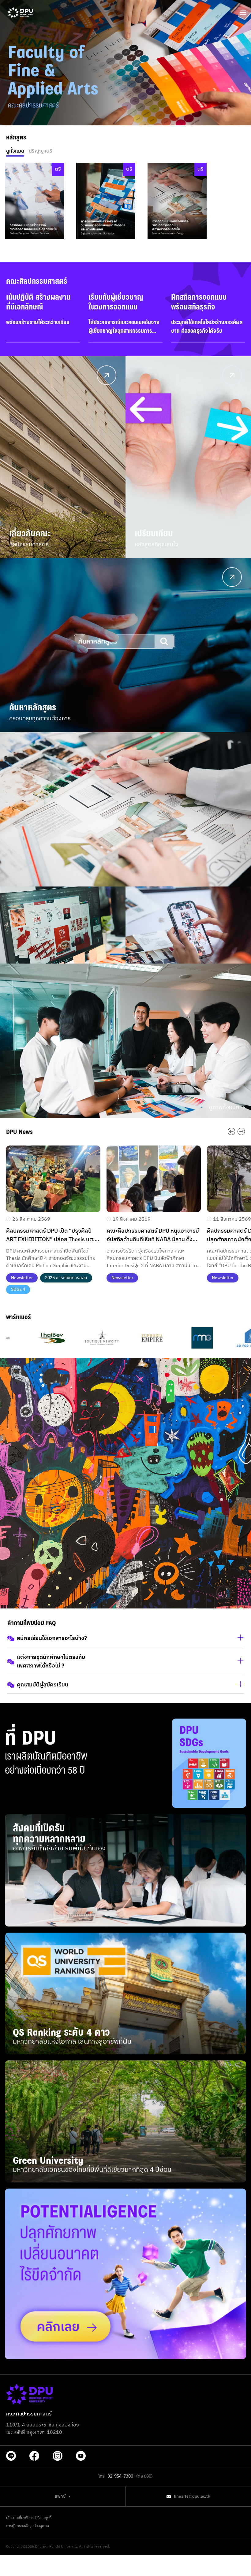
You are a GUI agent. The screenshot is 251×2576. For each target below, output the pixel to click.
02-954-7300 (120, 2476)
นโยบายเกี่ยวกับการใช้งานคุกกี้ (29, 2518)
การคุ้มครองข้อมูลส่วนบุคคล (28, 2526)
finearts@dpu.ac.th (192, 2496)
